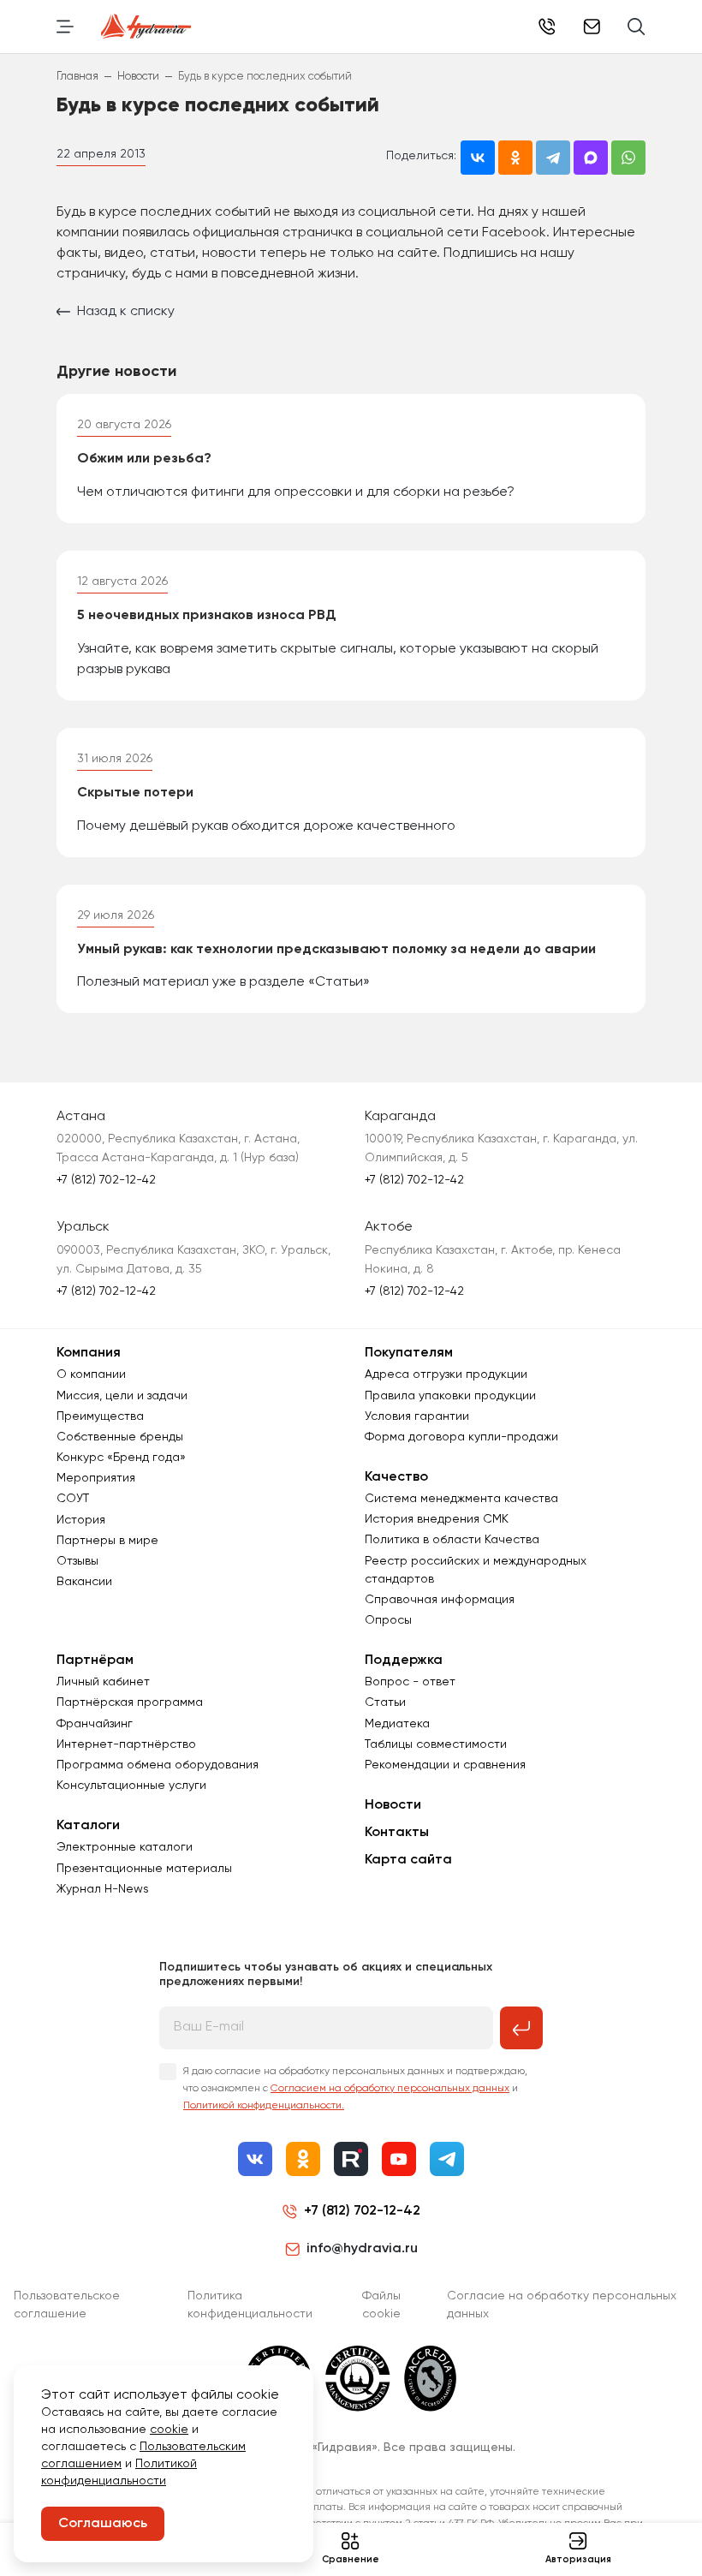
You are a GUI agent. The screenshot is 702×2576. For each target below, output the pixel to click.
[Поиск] (637, 27)
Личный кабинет (103, 1682)
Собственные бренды (120, 1437)
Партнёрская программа (130, 1702)
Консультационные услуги (131, 1786)
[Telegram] (447, 2159)
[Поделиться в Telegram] (553, 158)
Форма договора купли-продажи (461, 1437)
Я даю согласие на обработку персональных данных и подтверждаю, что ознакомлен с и (355, 2089)
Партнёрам (95, 1661)
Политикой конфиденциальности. (264, 2106)
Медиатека (397, 1724)
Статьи (385, 1702)
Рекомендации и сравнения (445, 1765)
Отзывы (77, 1561)
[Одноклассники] (303, 2159)
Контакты (397, 1833)
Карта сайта (408, 1860)
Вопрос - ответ (410, 1682)
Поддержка (404, 1661)
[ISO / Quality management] (358, 2378)
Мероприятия (96, 1478)
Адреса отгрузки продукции (446, 1374)
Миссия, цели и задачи (122, 1396)
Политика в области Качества (452, 1540)
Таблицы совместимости (436, 1744)
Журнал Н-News (103, 1889)
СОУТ (73, 1499)
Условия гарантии (417, 1416)
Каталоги (88, 1826)
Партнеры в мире (107, 1541)
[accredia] (430, 2378)
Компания (89, 1353)
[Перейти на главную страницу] (146, 27)
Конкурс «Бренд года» (121, 1458)
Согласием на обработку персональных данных (390, 2089)
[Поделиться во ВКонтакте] (478, 158)
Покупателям (409, 1353)
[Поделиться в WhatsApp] (628, 158)
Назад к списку (126, 312)
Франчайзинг (95, 1724)
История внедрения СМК (437, 1519)
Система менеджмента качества (461, 1499)
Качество (396, 1477)
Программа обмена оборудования (158, 1765)
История (81, 1520)
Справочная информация (440, 1600)
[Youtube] (399, 2159)
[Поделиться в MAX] (591, 158)
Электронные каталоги (125, 1847)
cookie (169, 2430)
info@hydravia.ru (362, 2249)
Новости (393, 1805)
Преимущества (100, 1416)
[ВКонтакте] (255, 2159)
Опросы (388, 1620)
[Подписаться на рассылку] (521, 2028)
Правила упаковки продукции (450, 1396)
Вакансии (84, 1582)
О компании (91, 1374)
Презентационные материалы (144, 1869)
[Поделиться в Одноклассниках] (515, 158)
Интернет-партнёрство (126, 1744)
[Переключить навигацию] (65, 27)
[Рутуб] (351, 2159)
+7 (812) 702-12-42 (547, 27)
